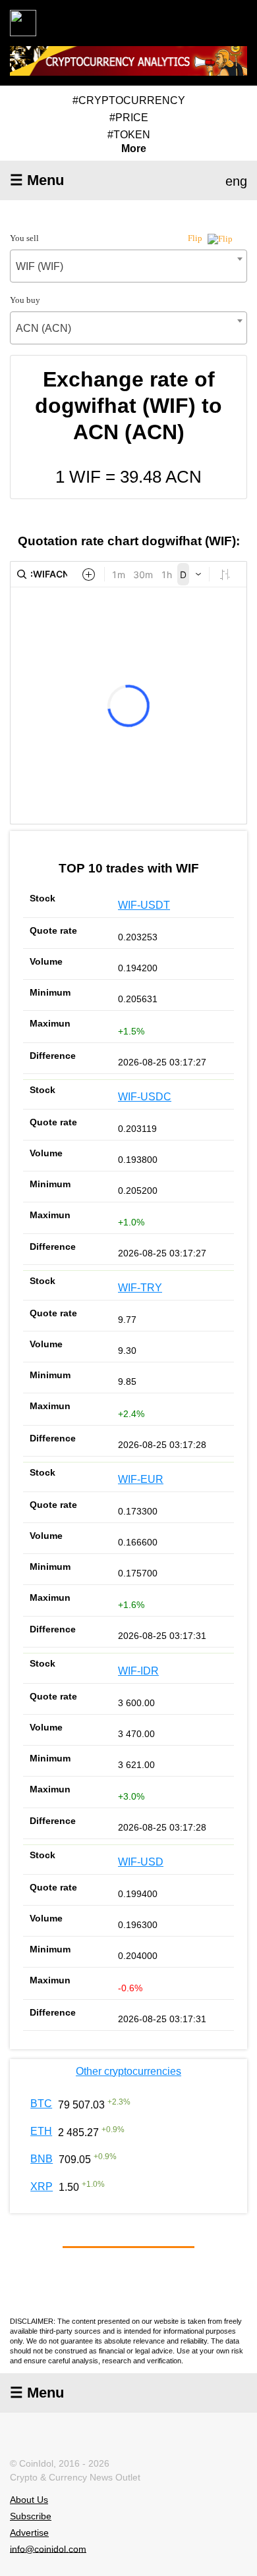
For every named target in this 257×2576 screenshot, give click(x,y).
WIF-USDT (144, 905)
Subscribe (31, 2516)
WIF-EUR (141, 1479)
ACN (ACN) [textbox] (43, 328)
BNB (42, 2159)
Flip (196, 238)
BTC (41, 2104)
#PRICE (129, 118)
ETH (41, 2131)
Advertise (29, 2533)
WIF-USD (141, 1862)
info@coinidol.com (48, 2548)
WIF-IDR (138, 1671)
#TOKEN (129, 135)
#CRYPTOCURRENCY (129, 100)
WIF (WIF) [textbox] (40, 266)
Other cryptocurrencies (128, 2071)
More (134, 149)
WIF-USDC (145, 1097)
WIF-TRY (140, 1288)
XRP (42, 2187)
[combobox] (128, 266)
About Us (29, 2500)
